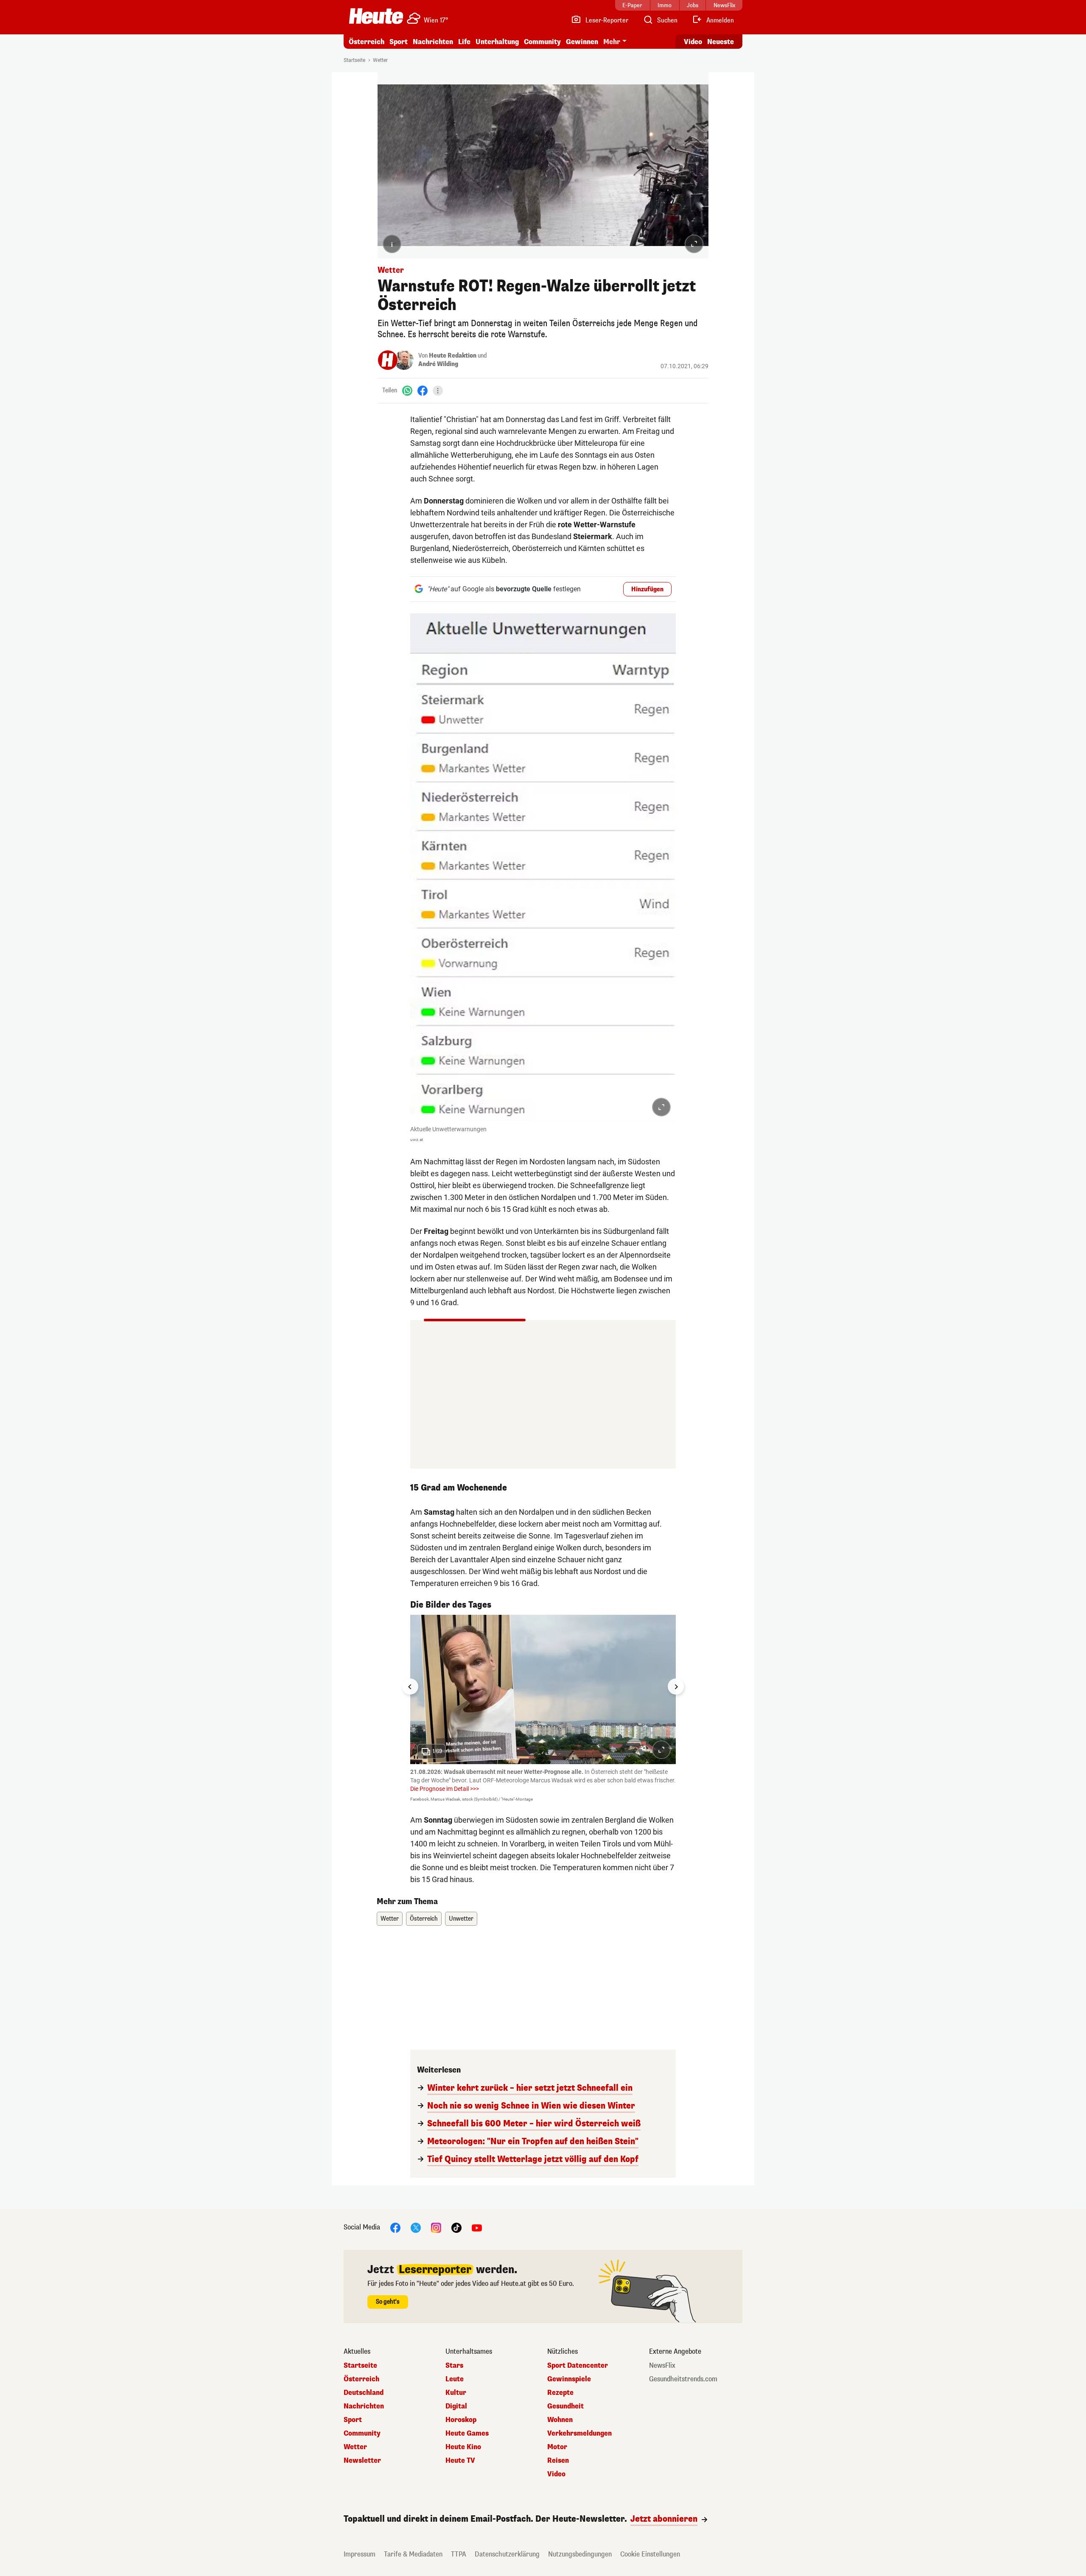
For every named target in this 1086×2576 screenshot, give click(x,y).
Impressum (360, 2554)
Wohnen (560, 2420)
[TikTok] (456, 2227)
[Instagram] (436, 2227)
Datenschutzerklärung (507, 2554)
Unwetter (461, 1919)
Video (693, 42)
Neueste (721, 42)
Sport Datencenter (578, 2366)
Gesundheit (565, 2406)
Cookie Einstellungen (650, 2554)
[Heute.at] (376, 16)
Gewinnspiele (569, 2379)
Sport (399, 42)
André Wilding (438, 364)
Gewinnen (582, 42)
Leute (455, 2379)
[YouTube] (477, 2227)
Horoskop (461, 2420)
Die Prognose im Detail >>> (445, 1789)
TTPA (459, 2554)
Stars (454, 2366)
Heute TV (460, 2461)
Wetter (380, 60)
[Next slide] (676, 1687)
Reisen (558, 2461)
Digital (456, 2406)
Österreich (367, 42)
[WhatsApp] (407, 390)
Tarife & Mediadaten (413, 2554)
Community (542, 42)
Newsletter (362, 2461)
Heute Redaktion (453, 356)
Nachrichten (364, 2406)
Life (464, 42)
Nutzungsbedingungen (580, 2554)
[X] (416, 2227)
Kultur (456, 2393)
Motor (557, 2447)
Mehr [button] (612, 42)
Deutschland (364, 2393)
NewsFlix (662, 2366)
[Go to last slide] (410, 1687)
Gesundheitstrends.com (683, 2379)
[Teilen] (438, 391)
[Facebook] (423, 390)
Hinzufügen (647, 589)
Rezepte (560, 2393)
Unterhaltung (497, 42)
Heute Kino (463, 2447)
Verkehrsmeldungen (579, 2433)
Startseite (354, 60)
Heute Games (467, 2433)
